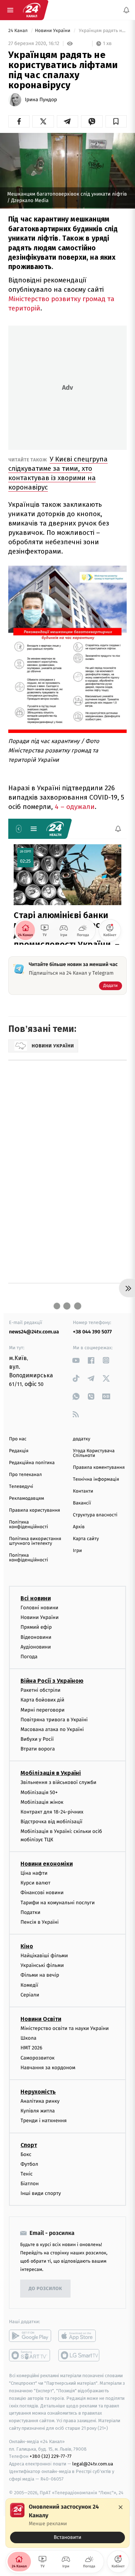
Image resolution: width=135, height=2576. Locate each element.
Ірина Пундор (41, 100)
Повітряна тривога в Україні (54, 1720)
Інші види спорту (41, 2194)
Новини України (53, 31)
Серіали (30, 1995)
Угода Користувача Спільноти (94, 1453)
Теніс (27, 2174)
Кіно (27, 1946)
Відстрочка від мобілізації (51, 1822)
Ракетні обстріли (40, 1690)
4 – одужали (75, 807)
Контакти (83, 1491)
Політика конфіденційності (29, 1525)
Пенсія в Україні (40, 1922)
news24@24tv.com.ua (34, 1332)
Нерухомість (38, 2092)
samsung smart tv (79, 2356)
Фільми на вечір (40, 1975)
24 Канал (19, 31)
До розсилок (46, 2289)
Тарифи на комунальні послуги (58, 1903)
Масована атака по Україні (52, 1729)
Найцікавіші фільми (44, 1956)
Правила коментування (99, 1468)
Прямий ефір (36, 1627)
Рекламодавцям (26, 1499)
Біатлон (30, 2184)
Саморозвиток (38, 2058)
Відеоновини (36, 1637)
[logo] (32, 10)
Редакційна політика (32, 1463)
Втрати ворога (38, 1749)
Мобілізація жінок (42, 1802)
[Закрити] (121, 2507)
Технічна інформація (96, 1479)
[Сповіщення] (126, 10)
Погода (29, 1657)
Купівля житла (38, 2111)
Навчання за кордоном (48, 2068)
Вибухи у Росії (37, 1739)
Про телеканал (25, 1475)
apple (79, 2336)
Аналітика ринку (40, 2101)
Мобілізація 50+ (39, 1792)
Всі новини (36, 1598)
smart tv (30, 2356)
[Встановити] (67, 2523)
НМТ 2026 (31, 2048)
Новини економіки (47, 1864)
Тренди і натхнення (44, 2121)
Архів (79, 1527)
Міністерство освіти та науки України (65, 2028)
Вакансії (82, 1503)
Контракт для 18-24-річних (52, 1812)
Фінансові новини (42, 1893)
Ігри (78, 1551)
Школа (28, 2038)
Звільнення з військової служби (58, 1783)
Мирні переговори (42, 1710)
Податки (30, 1912)
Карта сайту (86, 1539)
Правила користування (35, 1510)
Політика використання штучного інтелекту (35, 1541)
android (30, 2336)
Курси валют (35, 1883)
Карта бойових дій (42, 1700)
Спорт (29, 2145)
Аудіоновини (36, 1647)
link (76, 1360)
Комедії (29, 1985)
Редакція (19, 1451)
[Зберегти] (116, 121)
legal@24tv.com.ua (93, 2464)
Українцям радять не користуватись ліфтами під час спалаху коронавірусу (102, 31)
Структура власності (95, 1515)
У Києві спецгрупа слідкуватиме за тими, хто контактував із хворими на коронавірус (58, 473)
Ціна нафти (34, 1873)
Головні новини (39, 1608)
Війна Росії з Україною (52, 1681)
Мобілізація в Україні (51, 1773)
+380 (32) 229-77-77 (51, 2457)
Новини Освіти (41, 2019)
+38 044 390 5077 (93, 1332)
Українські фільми (42, 1966)
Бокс (26, 2154)
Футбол (29, 2164)
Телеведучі (21, 1487)
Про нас (18, 1439)
